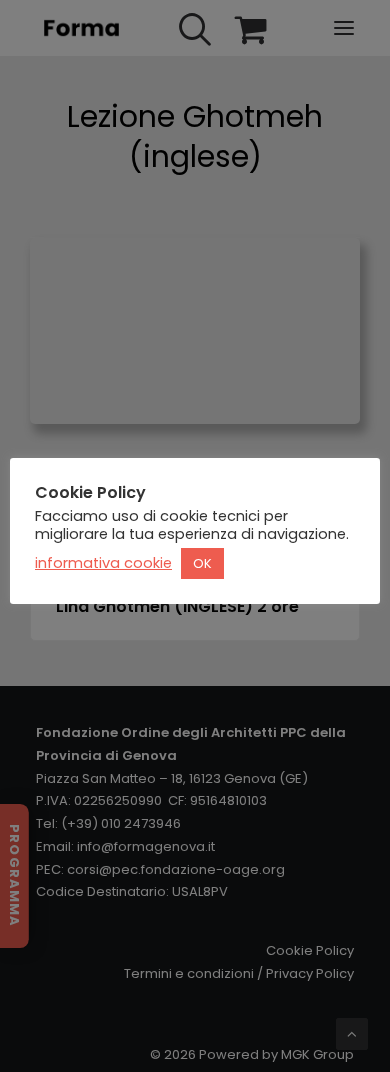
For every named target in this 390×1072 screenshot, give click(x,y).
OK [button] (202, 563)
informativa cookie (103, 563)
